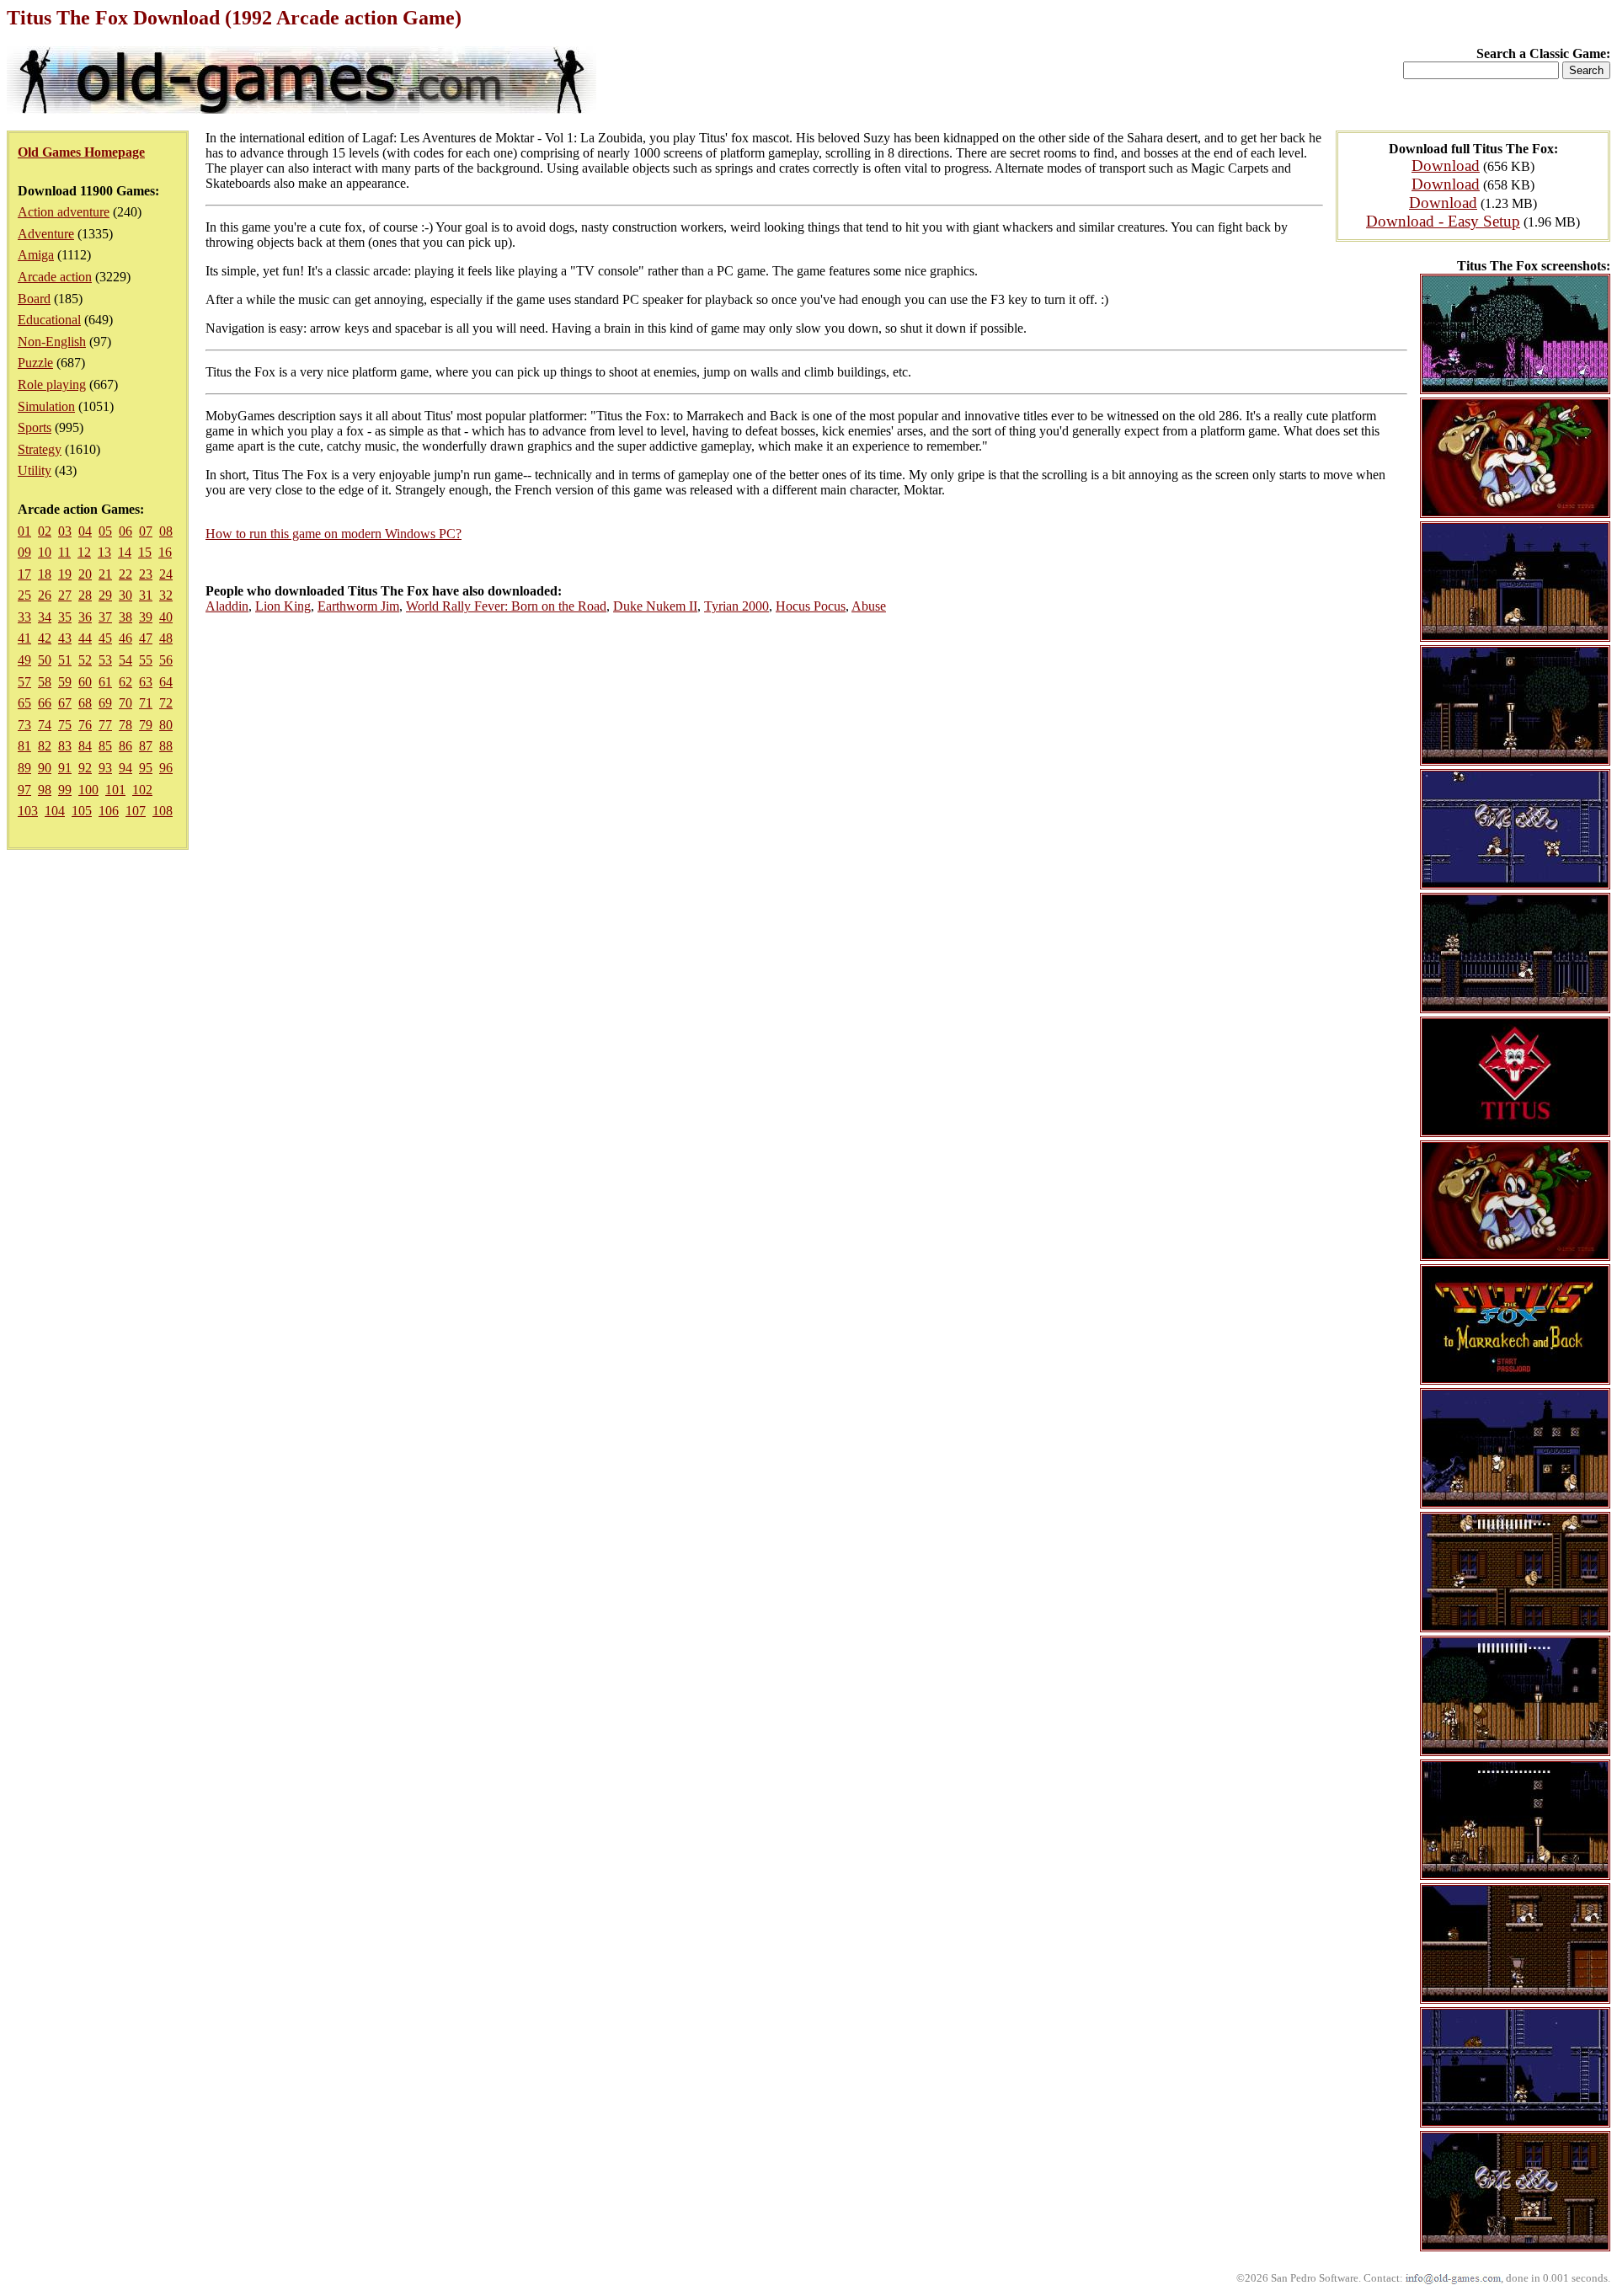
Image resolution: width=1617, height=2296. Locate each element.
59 (65, 682)
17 (24, 574)
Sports (35, 427)
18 (45, 574)
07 (146, 531)
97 (24, 790)
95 (146, 768)
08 (166, 531)
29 (105, 595)
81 (24, 746)
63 (146, 682)
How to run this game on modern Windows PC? (334, 534)
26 (45, 595)
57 (24, 682)
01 (24, 531)
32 (166, 595)
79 (146, 725)
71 (146, 703)
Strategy (40, 449)
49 (24, 660)
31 (146, 595)
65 (24, 703)
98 (45, 790)
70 (125, 703)
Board (34, 299)
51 (65, 660)
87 (146, 746)
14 (125, 552)
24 (166, 574)
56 (166, 660)
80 (166, 725)
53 (105, 660)
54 (125, 660)
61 (105, 682)
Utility (35, 470)
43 (65, 638)
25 (24, 595)
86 (125, 746)
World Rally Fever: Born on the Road (506, 606)
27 (65, 595)
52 (85, 660)
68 (85, 703)
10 (45, 552)
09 (24, 552)
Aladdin (227, 606)
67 (65, 703)
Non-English (52, 342)
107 (136, 811)
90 (45, 768)
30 (125, 595)
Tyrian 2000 (736, 606)
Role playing (52, 384)
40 (166, 617)
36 (85, 617)
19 (65, 574)
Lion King (283, 606)
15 (145, 552)
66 (45, 703)
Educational (49, 320)
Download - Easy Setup (1443, 221)
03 (65, 531)
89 (24, 768)
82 (45, 746)
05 (105, 531)
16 (165, 552)
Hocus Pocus (811, 606)
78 (125, 725)
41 (24, 638)
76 (85, 725)
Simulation (46, 406)
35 (65, 617)
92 (85, 768)
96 (166, 768)
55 (146, 660)
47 (146, 638)
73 (24, 725)
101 (115, 790)
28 (85, 595)
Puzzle (35, 363)
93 (105, 768)
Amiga (36, 255)
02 (45, 531)
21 (105, 574)
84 (85, 746)
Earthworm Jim (358, 606)
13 (104, 552)
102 (142, 790)
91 (65, 768)
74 (45, 725)
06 (125, 531)
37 (105, 617)
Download (1446, 166)
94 (125, 768)
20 (85, 574)
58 (45, 682)
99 (65, 790)
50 (45, 660)
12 (84, 552)
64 (166, 682)
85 (105, 746)
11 (64, 552)
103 (28, 811)
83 (65, 746)
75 (65, 725)
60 (85, 682)
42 (45, 638)
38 (125, 617)
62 (125, 682)
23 (146, 574)
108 (163, 811)
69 (105, 703)
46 (125, 638)
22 (125, 574)
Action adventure (64, 212)
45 (105, 638)
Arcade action (55, 277)
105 (82, 811)
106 (109, 811)
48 (166, 638)
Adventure (46, 234)
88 (166, 746)
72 (166, 703)
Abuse (869, 606)
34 (45, 617)
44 (85, 638)
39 (146, 617)
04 (85, 531)
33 (24, 617)
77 (105, 725)
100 (88, 790)
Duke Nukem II (655, 606)
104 (55, 811)
